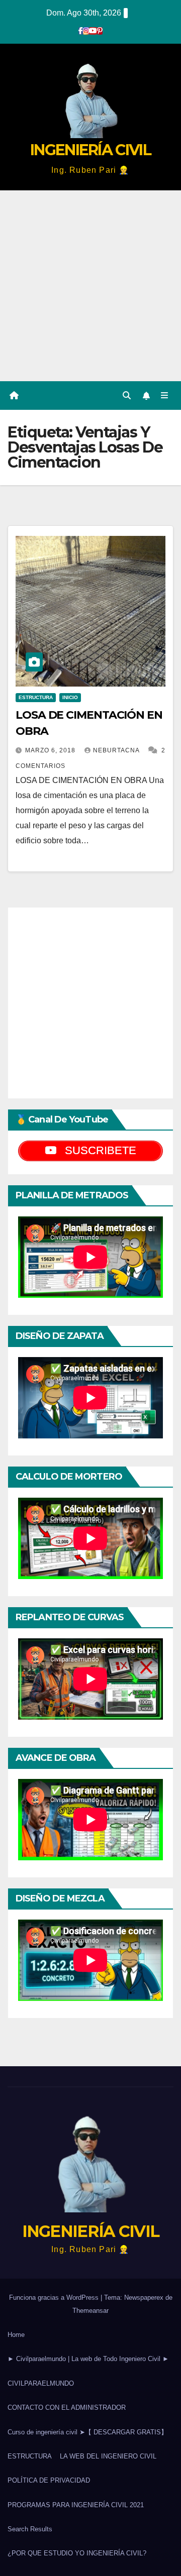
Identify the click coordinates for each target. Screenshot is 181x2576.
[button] (127, 396)
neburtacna (117, 750)
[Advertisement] (90, 286)
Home (16, 2335)
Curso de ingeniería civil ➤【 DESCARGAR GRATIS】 (87, 2432)
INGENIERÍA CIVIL (90, 150)
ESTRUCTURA (36, 697)
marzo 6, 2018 (51, 750)
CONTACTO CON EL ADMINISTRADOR (67, 2407)
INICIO (70, 697)
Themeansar (90, 2311)
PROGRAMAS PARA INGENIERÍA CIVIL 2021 (76, 2505)
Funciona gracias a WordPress (55, 2298)
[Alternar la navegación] (165, 396)
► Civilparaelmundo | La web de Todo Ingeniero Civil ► (88, 2359)
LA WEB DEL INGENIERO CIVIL (108, 2456)
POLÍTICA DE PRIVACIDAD (49, 2480)
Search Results (30, 2529)
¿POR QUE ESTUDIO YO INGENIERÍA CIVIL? (77, 2553)
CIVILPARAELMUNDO (41, 2383)
